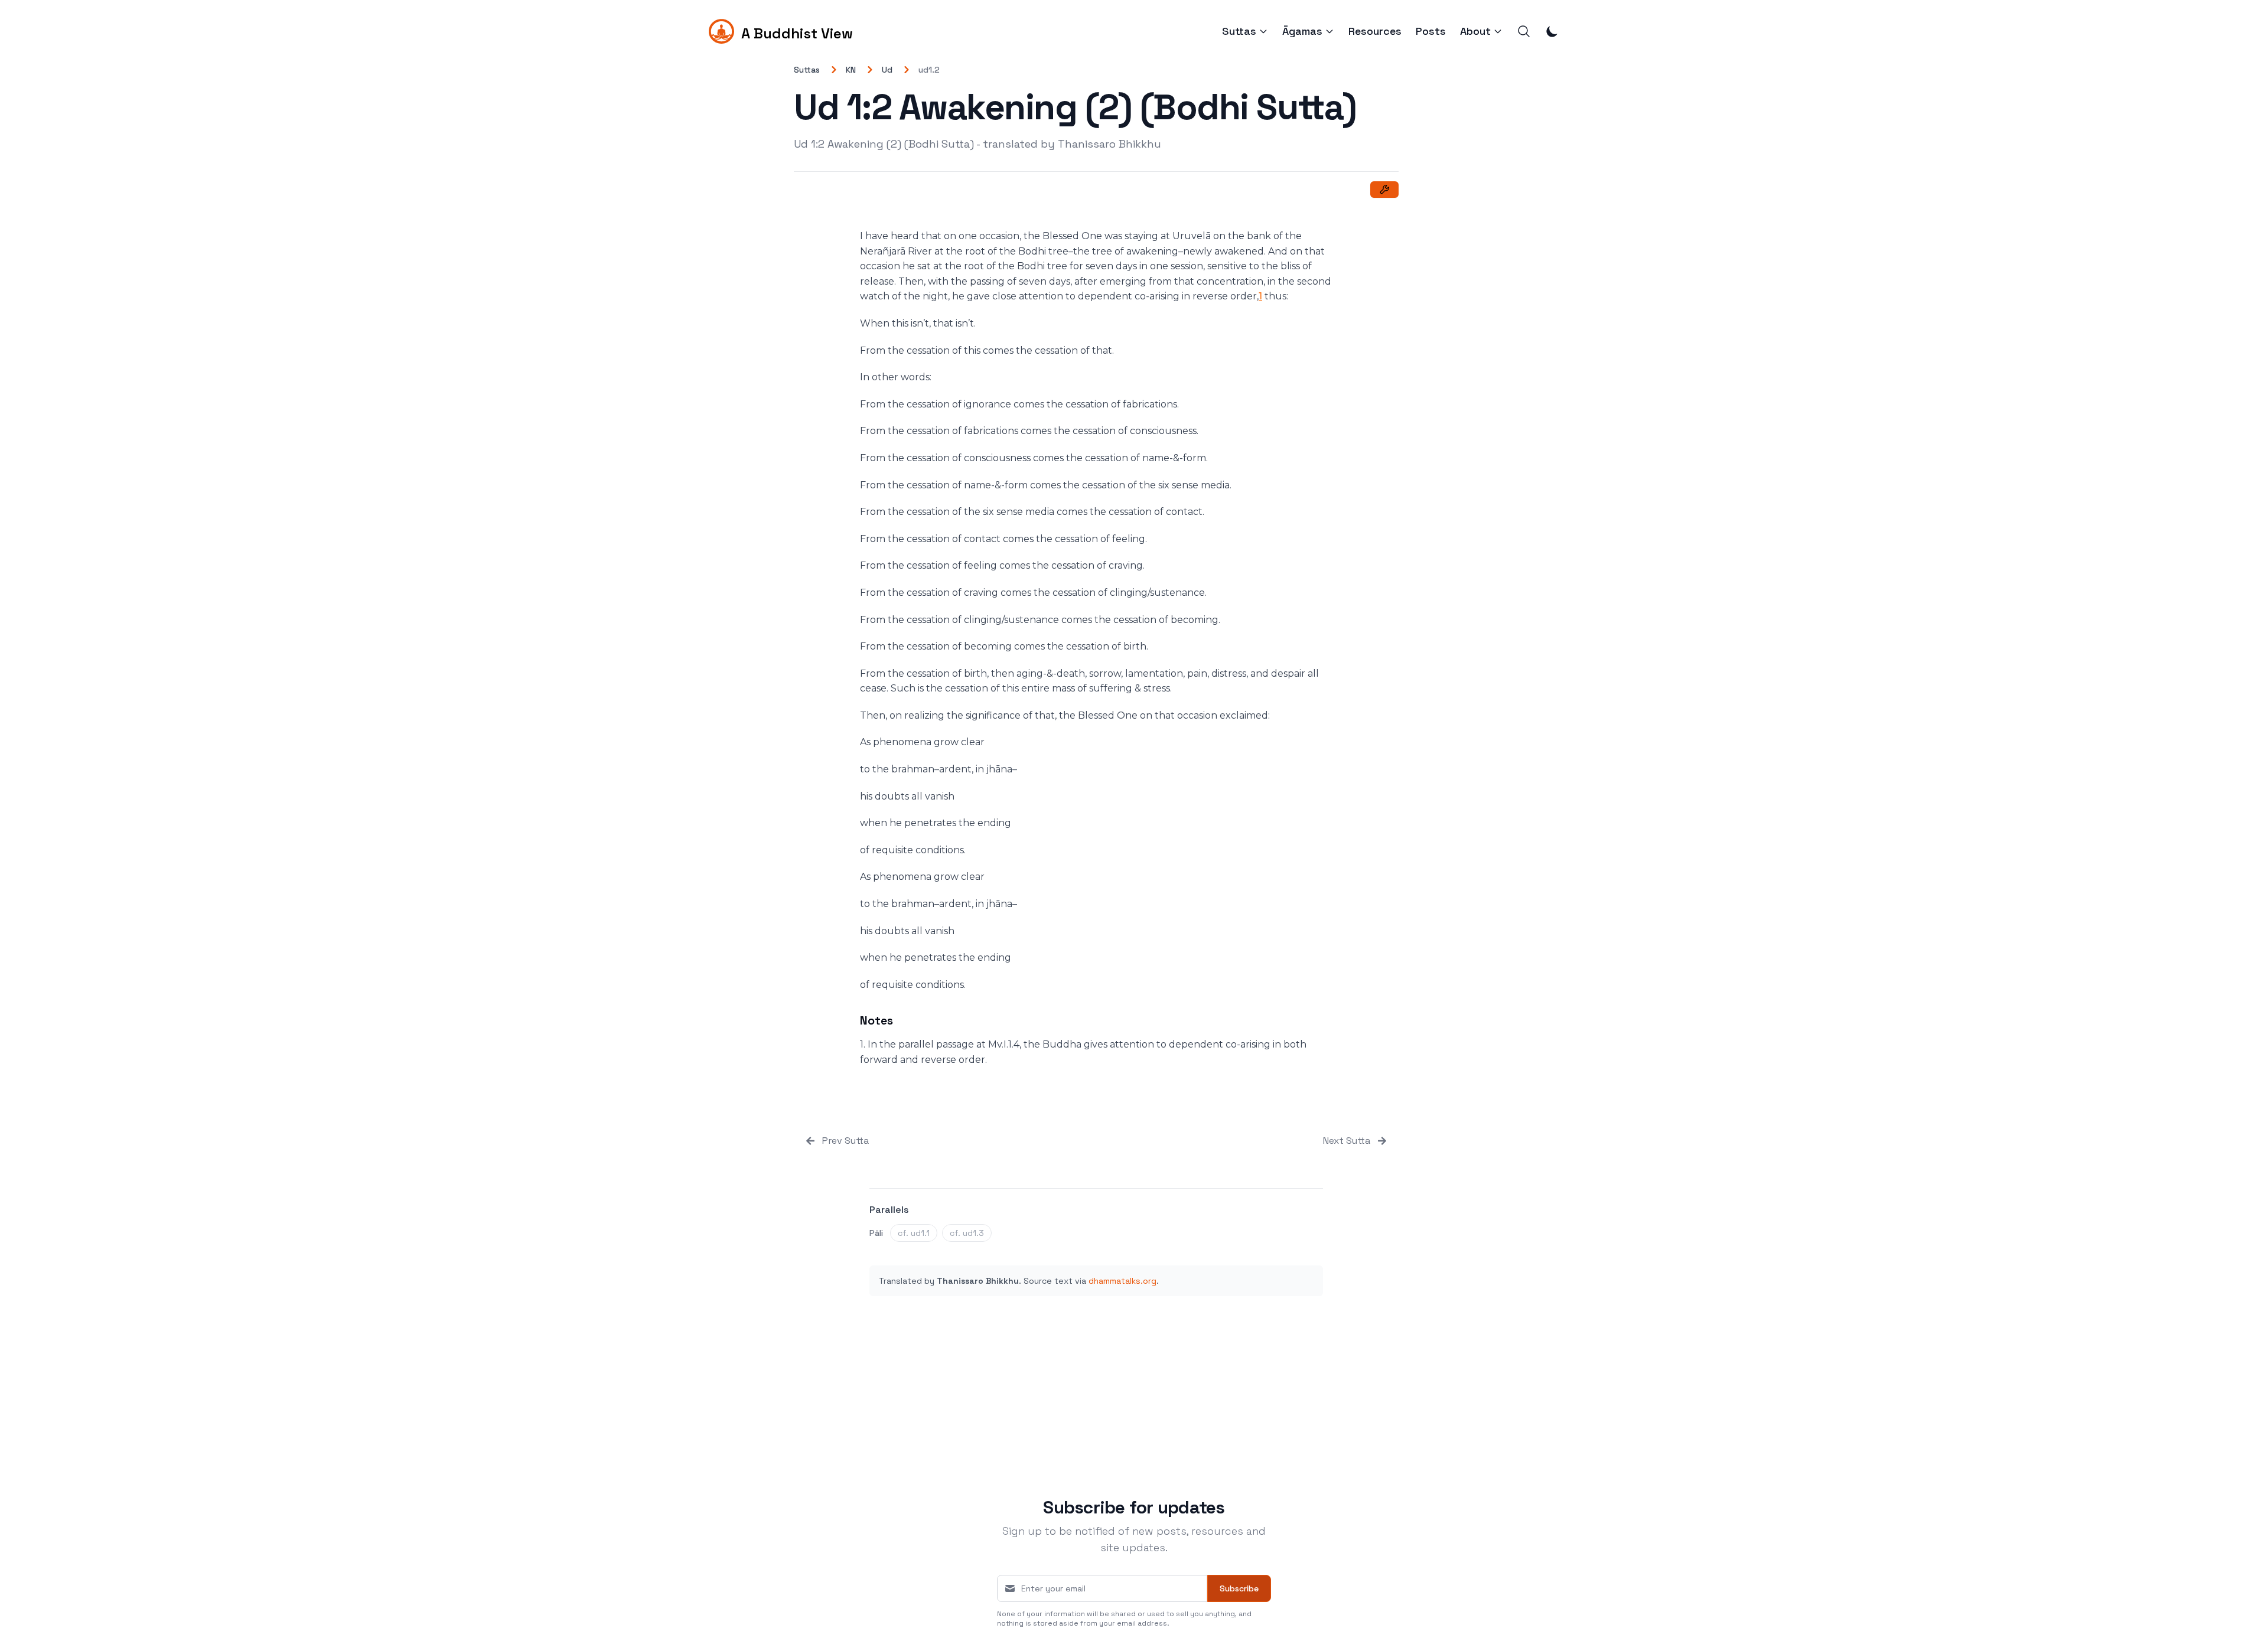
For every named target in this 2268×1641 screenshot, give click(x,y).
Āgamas (1302, 31)
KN (851, 70)
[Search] (1524, 31)
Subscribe (1239, 1588)
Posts (1431, 31)
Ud (887, 70)
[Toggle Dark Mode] (1552, 31)
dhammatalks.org (1122, 1281)
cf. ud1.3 (967, 1233)
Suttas (1239, 31)
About (1475, 31)
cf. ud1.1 (914, 1233)
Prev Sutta (845, 1141)
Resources (1375, 31)
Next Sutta (1347, 1141)
